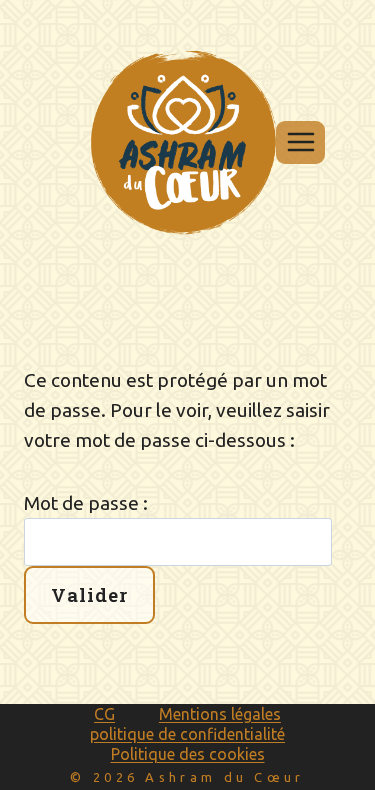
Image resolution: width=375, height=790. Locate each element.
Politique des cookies (188, 754)
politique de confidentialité (187, 734)
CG (104, 714)
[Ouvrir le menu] (300, 142)
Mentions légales (220, 714)
